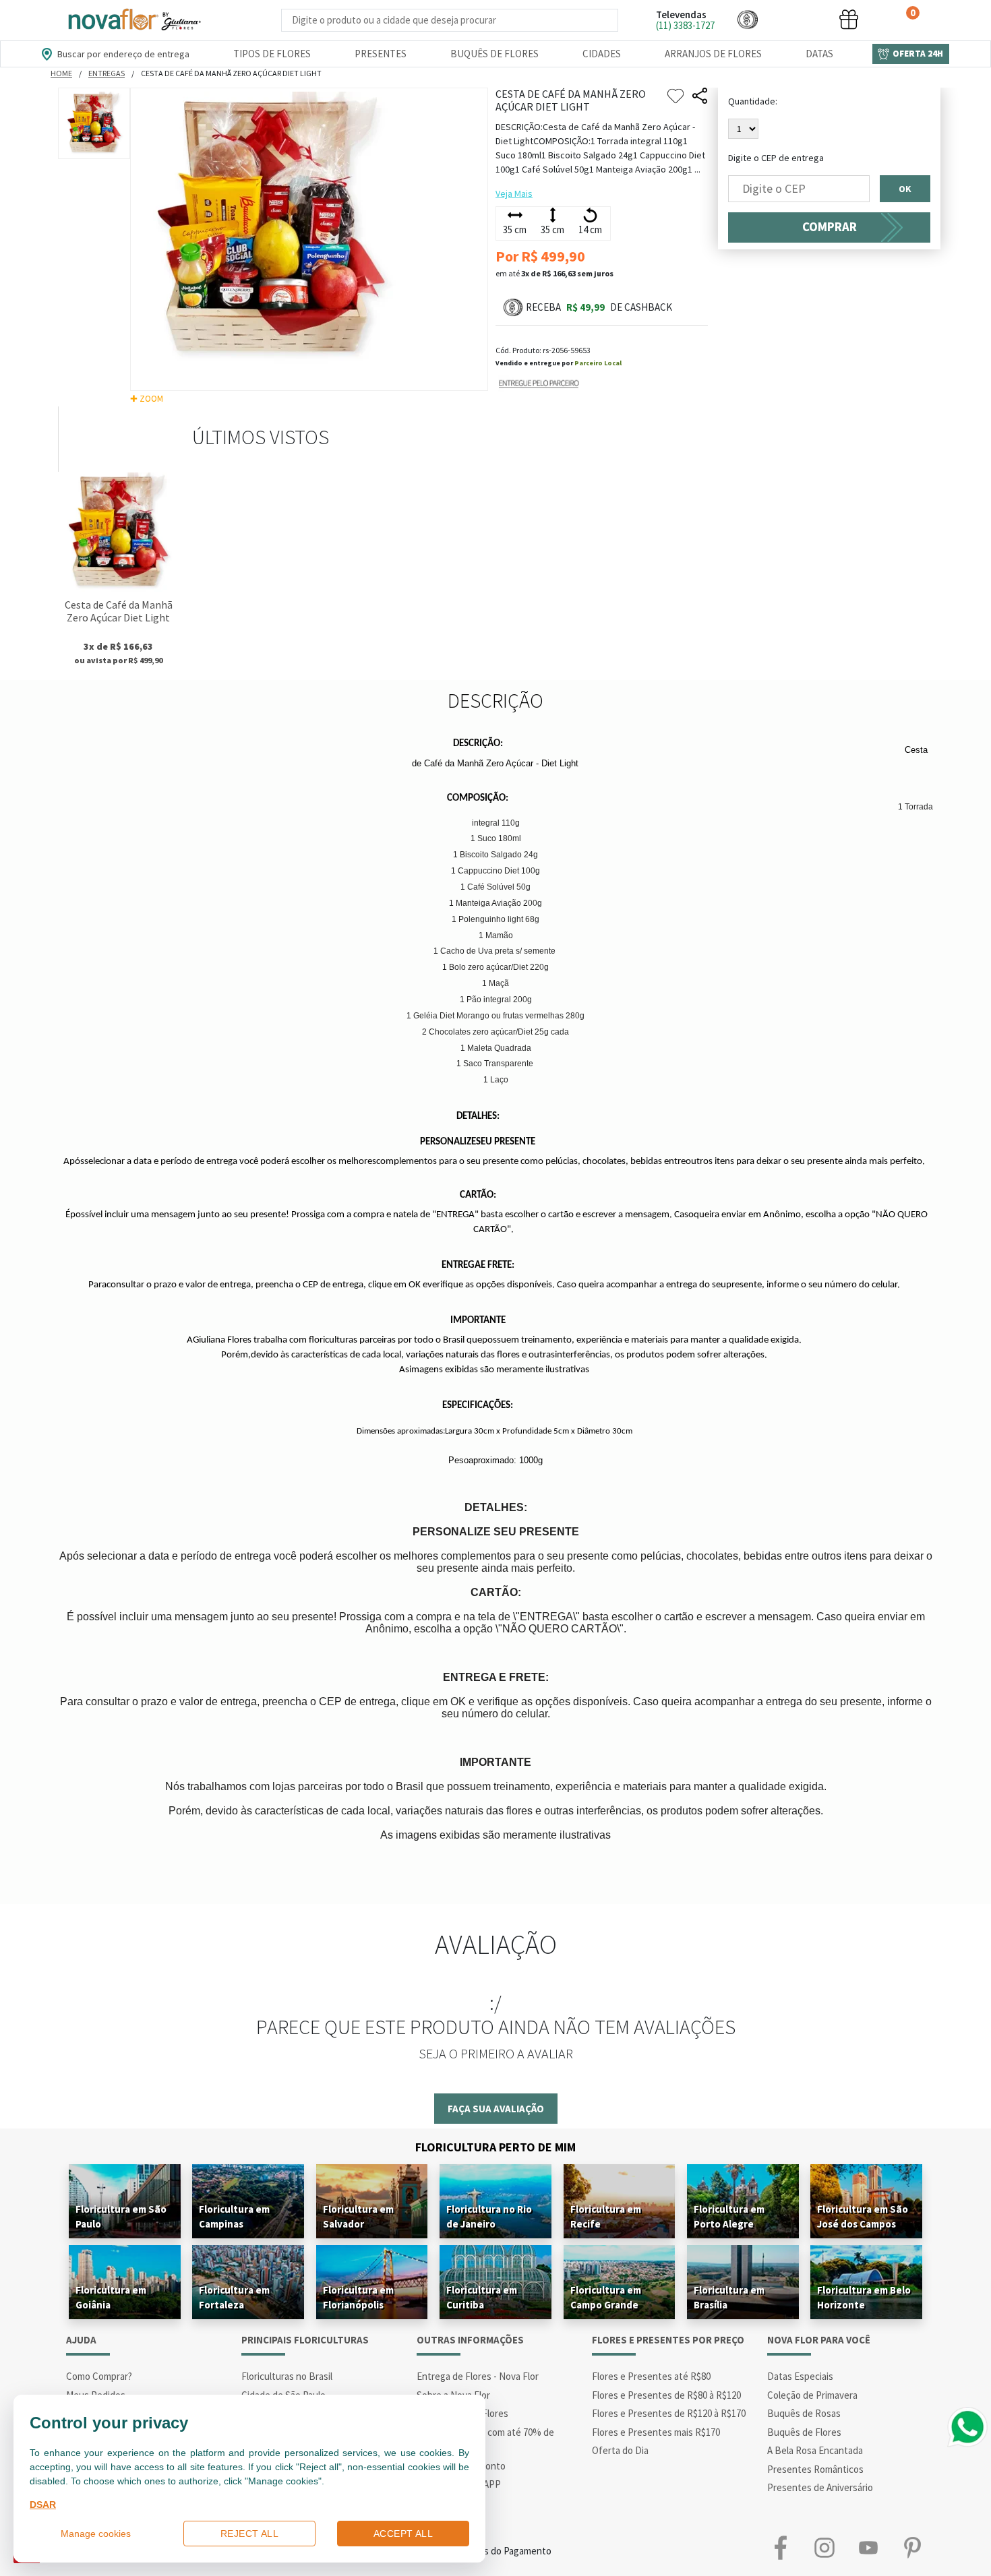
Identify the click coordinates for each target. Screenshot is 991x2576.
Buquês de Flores (494, 54)
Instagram (824, 2548)
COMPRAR (830, 227)
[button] (748, 19)
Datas (819, 54)
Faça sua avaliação (496, 2109)
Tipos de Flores (272, 54)
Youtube (868, 2548)
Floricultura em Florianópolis (358, 2297)
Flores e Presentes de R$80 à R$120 (666, 2395)
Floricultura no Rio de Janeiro (489, 2216)
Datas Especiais (800, 2376)
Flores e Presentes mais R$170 (656, 2432)
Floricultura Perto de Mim (495, 2147)
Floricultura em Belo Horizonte (864, 2297)
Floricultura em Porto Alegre (729, 2216)
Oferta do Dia (620, 2450)
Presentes (381, 54)
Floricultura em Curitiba (482, 2297)
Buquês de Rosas (804, 2413)
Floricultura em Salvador (358, 2216)
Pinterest (912, 2548)
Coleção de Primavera (812, 2395)
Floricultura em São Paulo (121, 2216)
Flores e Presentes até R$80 (651, 2376)
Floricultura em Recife (606, 2216)
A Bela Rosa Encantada (815, 2450)
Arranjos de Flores (713, 54)
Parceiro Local (598, 363)
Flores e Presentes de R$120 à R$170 (669, 2413)
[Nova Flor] (133, 20)
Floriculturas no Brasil (287, 2376)
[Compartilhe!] (700, 96)
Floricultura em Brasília (729, 2297)
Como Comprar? (99, 2376)
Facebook (780, 2548)
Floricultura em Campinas (234, 2216)
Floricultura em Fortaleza (234, 2297)
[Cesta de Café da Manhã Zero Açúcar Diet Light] (118, 532)
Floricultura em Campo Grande (606, 2297)
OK (905, 189)
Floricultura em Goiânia (111, 2297)
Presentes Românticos (815, 2469)
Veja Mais (514, 193)
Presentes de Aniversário (820, 2487)
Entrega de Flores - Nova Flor (478, 2376)
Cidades (602, 54)
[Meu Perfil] (798, 19)
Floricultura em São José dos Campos (863, 2216)
